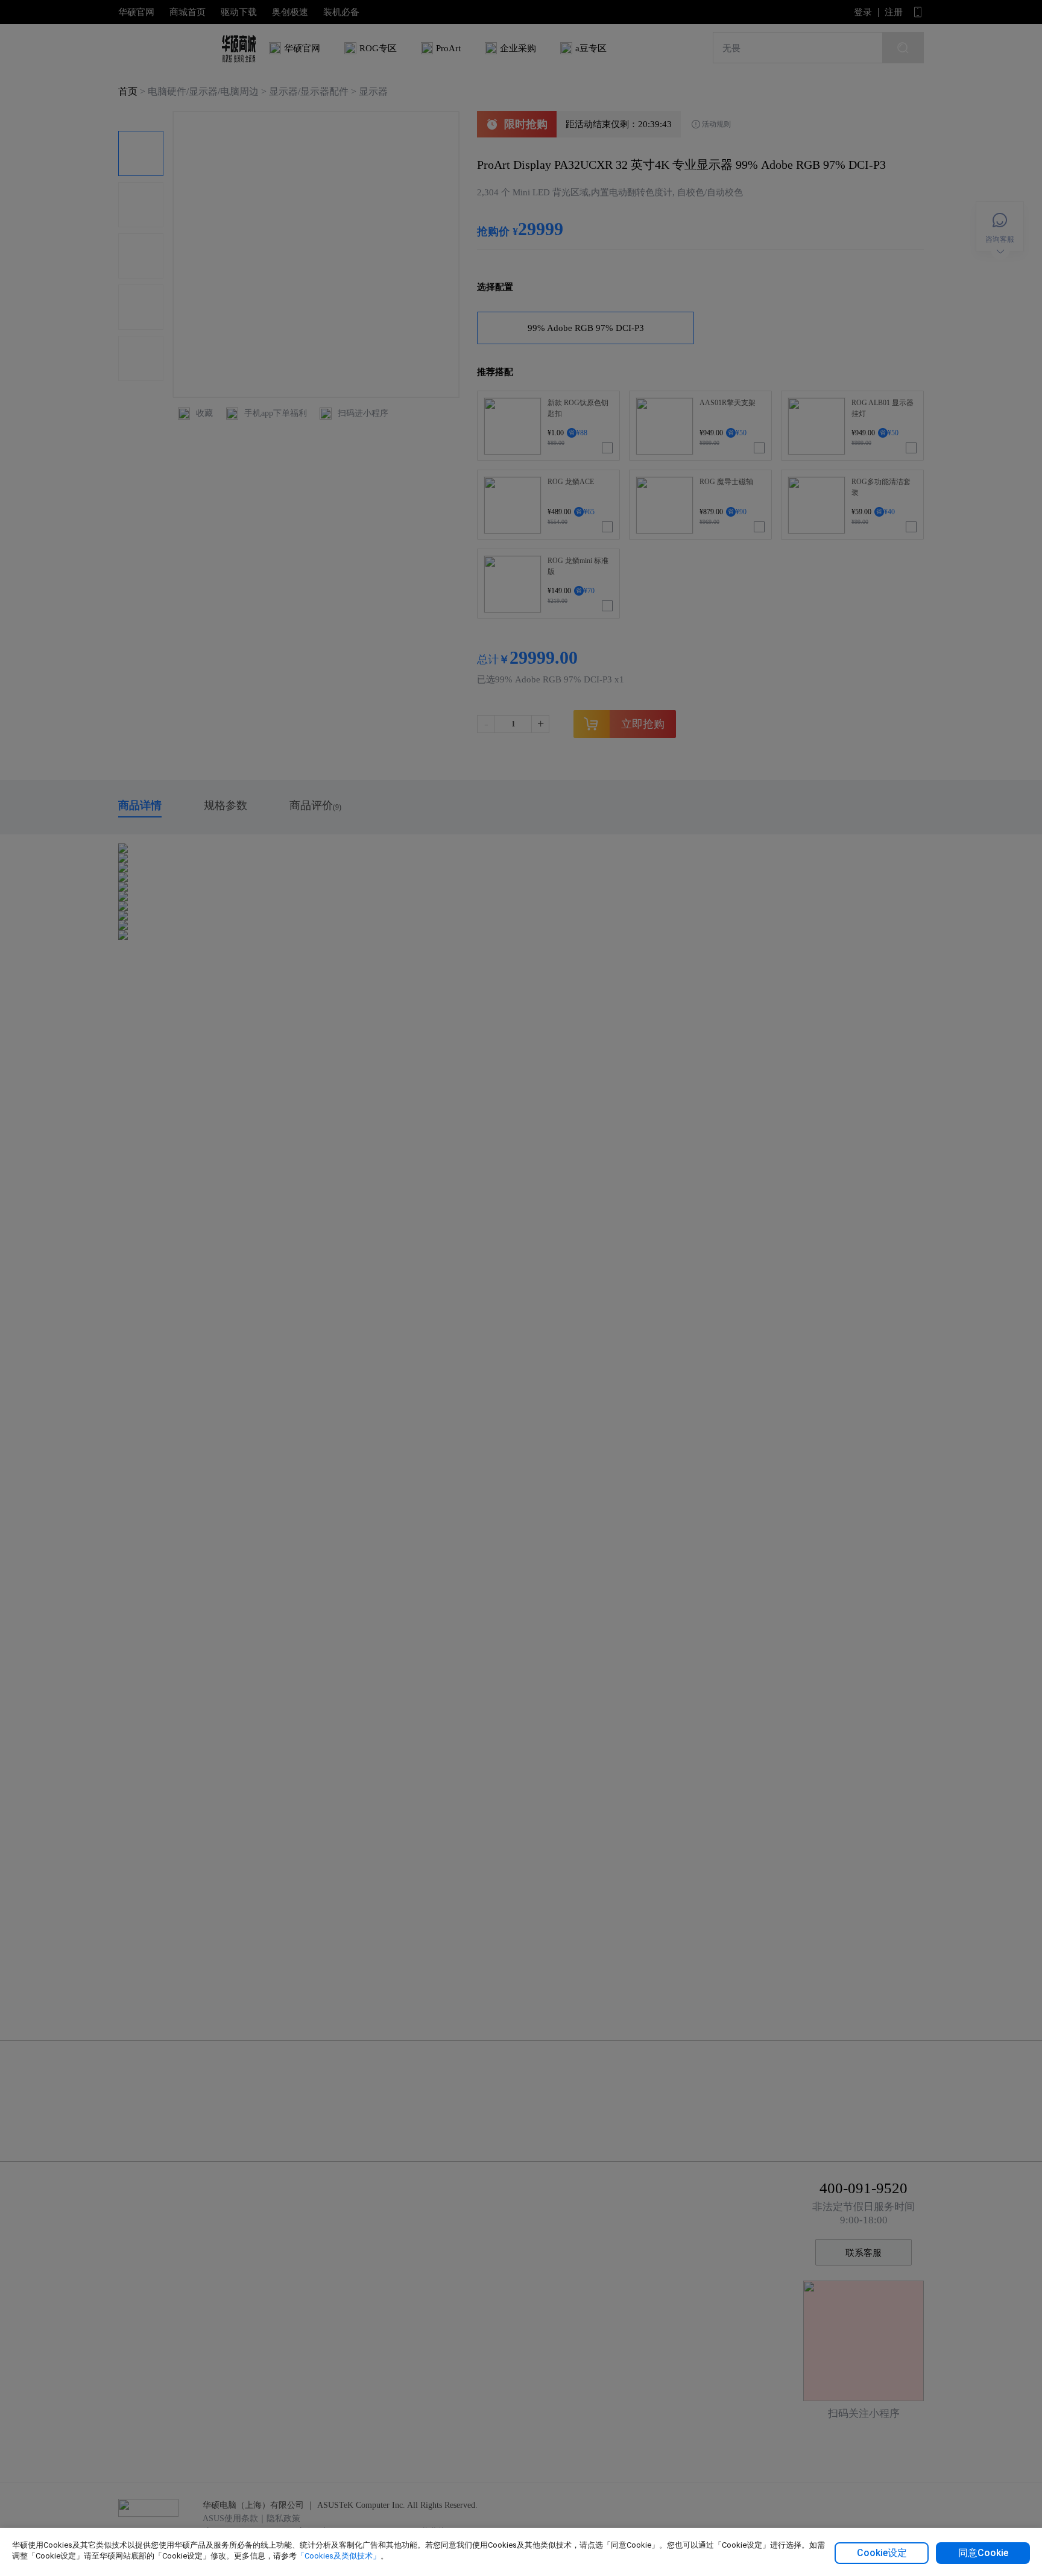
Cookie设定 (882, 2553)
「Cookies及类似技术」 (339, 2556)
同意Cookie (983, 2553)
